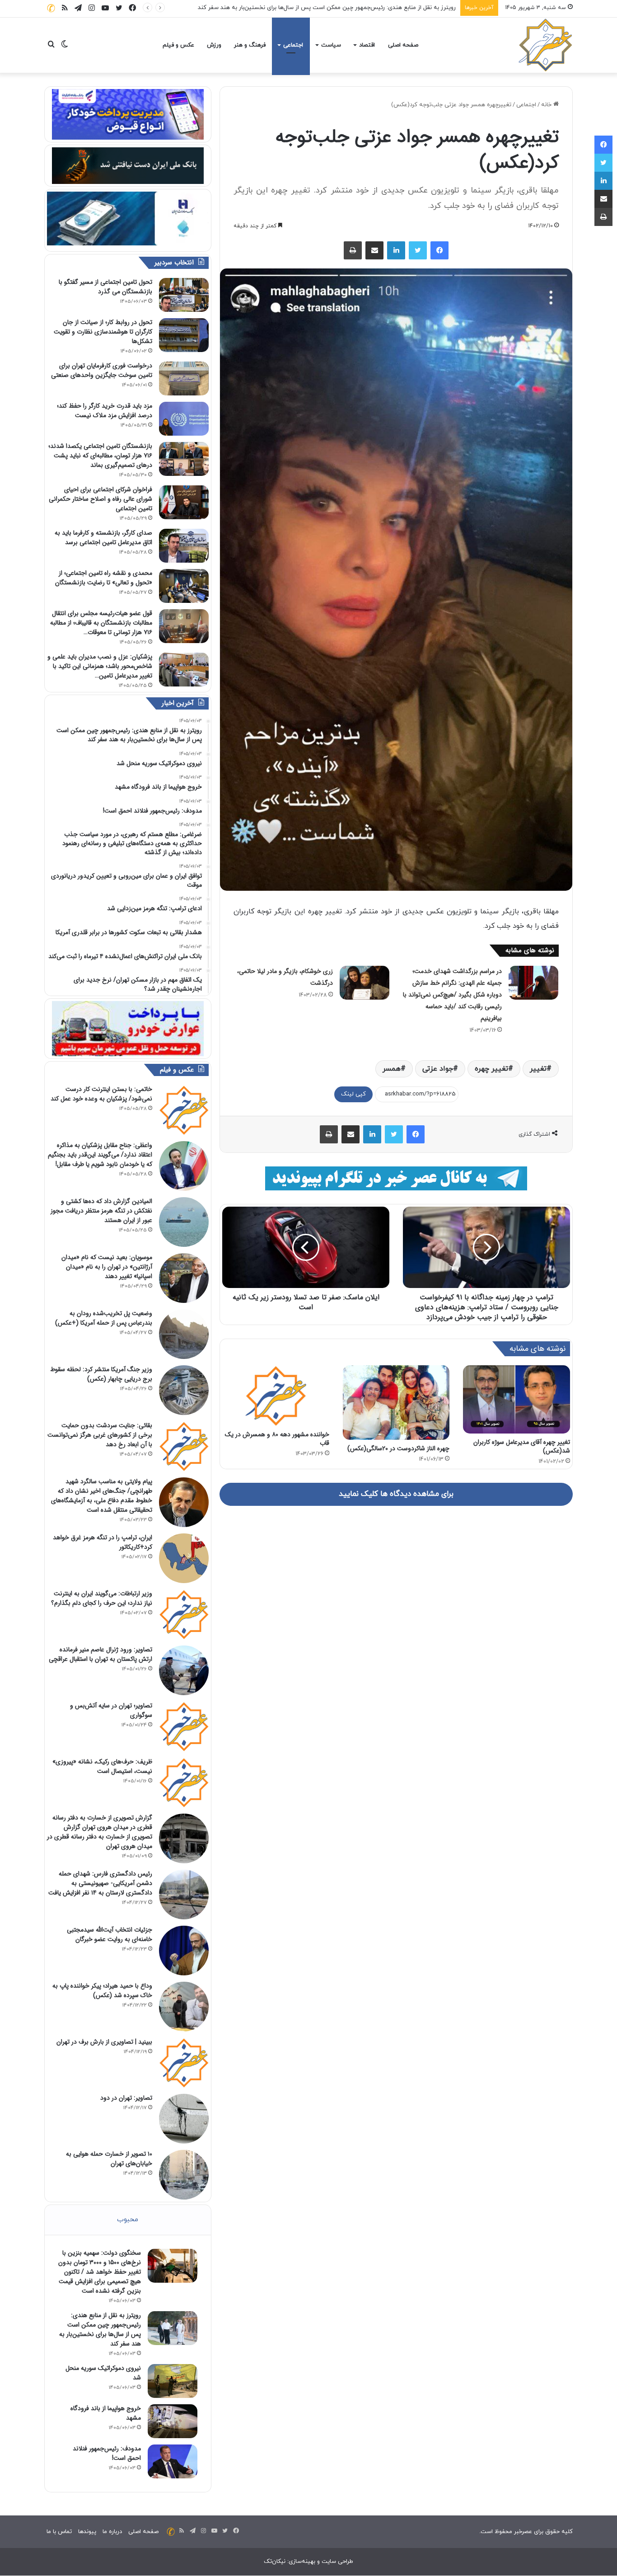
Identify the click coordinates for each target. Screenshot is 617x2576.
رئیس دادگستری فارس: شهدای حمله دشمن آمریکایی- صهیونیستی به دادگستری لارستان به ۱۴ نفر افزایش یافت (100, 1883)
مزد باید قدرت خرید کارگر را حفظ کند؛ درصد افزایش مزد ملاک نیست (105, 411)
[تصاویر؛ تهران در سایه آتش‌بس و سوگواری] (184, 1726)
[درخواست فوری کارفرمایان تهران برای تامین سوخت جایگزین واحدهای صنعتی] (184, 378)
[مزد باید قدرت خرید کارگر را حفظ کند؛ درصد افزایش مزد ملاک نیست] (184, 419)
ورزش (214, 45)
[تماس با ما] (51, 8)
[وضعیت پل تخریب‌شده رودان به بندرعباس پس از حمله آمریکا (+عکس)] (184, 1334)
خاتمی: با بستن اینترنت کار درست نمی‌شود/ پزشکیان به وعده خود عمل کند (101, 1094)
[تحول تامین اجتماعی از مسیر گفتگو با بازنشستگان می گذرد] (184, 295)
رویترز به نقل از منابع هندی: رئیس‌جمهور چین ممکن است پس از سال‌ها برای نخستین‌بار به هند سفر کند (100, 2329)
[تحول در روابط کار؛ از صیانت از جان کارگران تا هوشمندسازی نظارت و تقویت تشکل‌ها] (184, 335)
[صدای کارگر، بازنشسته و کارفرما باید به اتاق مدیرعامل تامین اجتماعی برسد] (184, 546)
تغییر (538, 1069)
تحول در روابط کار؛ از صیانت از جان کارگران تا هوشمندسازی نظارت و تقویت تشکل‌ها (103, 332)
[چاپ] (353, 250)
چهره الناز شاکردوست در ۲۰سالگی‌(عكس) (398, 1448)
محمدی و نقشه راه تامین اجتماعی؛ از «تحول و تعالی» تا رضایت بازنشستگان (104, 578)
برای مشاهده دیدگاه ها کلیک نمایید (396, 1494)
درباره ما (112, 2532)
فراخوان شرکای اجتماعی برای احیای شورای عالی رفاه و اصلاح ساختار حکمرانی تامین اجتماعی (100, 499)
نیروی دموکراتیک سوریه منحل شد (414, 8)
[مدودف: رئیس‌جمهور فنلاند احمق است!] (173, 2461)
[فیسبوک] (439, 250)
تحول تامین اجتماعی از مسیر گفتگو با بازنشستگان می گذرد (105, 287)
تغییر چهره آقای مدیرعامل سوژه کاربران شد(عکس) (522, 1446)
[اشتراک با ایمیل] (374, 250)
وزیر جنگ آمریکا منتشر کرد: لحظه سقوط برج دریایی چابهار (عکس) (101, 1374)
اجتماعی (293, 45)
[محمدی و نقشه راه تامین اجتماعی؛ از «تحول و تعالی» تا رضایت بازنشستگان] (184, 586)
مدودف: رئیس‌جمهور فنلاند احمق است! (107, 2453)
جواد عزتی (438, 1069)
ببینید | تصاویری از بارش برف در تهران (104, 2042)
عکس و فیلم (178, 45)
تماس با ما (59, 2532)
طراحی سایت (337, 2562)
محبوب (128, 2220)
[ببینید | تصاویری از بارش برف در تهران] (184, 2063)
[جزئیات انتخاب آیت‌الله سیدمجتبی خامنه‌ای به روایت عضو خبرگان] (184, 1951)
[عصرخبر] (546, 45)
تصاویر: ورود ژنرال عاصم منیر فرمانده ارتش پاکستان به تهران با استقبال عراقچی (100, 1654)
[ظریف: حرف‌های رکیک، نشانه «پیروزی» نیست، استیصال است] (184, 1782)
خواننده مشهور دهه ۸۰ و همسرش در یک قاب (277, 1439)
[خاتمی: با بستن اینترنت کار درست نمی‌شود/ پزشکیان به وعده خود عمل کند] (184, 1110)
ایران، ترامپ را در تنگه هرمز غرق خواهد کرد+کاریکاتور (103, 1542)
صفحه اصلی (403, 45)
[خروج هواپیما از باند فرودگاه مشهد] (173, 2421)
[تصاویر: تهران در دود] (184, 2119)
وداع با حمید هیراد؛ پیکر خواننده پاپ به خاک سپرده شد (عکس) (102, 1991)
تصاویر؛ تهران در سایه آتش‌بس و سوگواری (111, 1710)
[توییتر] (418, 250)
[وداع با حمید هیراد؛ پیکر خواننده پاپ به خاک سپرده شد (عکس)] (184, 2007)
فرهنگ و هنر (250, 45)
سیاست (331, 45)
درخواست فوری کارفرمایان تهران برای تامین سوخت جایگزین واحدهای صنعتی (102, 370)
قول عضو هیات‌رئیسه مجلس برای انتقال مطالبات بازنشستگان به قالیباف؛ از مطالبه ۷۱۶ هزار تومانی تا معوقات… (101, 623)
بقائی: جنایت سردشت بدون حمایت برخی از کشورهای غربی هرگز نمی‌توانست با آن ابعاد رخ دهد (100, 1435)
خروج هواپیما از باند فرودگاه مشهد (106, 2413)
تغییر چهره (491, 1069)
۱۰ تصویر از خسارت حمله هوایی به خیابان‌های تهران (109, 2159)
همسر (392, 1069)
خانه (547, 105)
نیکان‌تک (275, 2562)
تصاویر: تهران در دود (126, 2098)
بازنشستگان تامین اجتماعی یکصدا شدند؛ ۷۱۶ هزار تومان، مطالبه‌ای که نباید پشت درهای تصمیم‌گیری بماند (100, 456)
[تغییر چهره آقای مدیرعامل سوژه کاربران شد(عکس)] (517, 1399)
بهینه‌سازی (302, 2562)
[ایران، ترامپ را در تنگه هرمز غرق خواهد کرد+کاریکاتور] (184, 1558)
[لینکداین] (396, 250)
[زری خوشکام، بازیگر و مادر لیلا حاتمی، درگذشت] (365, 983)
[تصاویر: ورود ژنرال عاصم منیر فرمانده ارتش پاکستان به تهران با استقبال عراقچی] (184, 1670)
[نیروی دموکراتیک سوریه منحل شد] (173, 2381)
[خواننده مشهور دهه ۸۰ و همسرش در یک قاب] (276, 1396)
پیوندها (87, 2532)
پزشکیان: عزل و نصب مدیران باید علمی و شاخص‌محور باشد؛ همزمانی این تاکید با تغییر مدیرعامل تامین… (100, 666)
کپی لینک (353, 1094)
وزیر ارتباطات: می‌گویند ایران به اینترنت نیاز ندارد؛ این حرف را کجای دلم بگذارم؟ (102, 1598)
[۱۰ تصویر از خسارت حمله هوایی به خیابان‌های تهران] (184, 2175)
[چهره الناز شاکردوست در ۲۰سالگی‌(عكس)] (396, 1403)
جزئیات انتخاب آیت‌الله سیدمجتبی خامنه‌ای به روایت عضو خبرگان (110, 1934)
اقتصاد (367, 45)
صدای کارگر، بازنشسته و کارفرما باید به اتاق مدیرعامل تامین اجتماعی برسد (103, 538)
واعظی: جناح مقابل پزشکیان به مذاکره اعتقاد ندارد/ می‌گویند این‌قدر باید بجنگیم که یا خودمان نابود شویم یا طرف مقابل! (100, 1155)
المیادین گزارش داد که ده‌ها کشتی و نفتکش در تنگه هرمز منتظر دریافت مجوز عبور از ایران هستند (101, 1211)
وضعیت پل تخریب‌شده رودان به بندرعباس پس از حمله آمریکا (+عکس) (104, 1318)
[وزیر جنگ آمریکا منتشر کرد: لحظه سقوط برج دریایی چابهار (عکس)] (184, 1390)
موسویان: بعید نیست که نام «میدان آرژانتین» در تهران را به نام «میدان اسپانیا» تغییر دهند (107, 1267)
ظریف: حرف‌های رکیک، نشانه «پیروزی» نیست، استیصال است (102, 1766)
